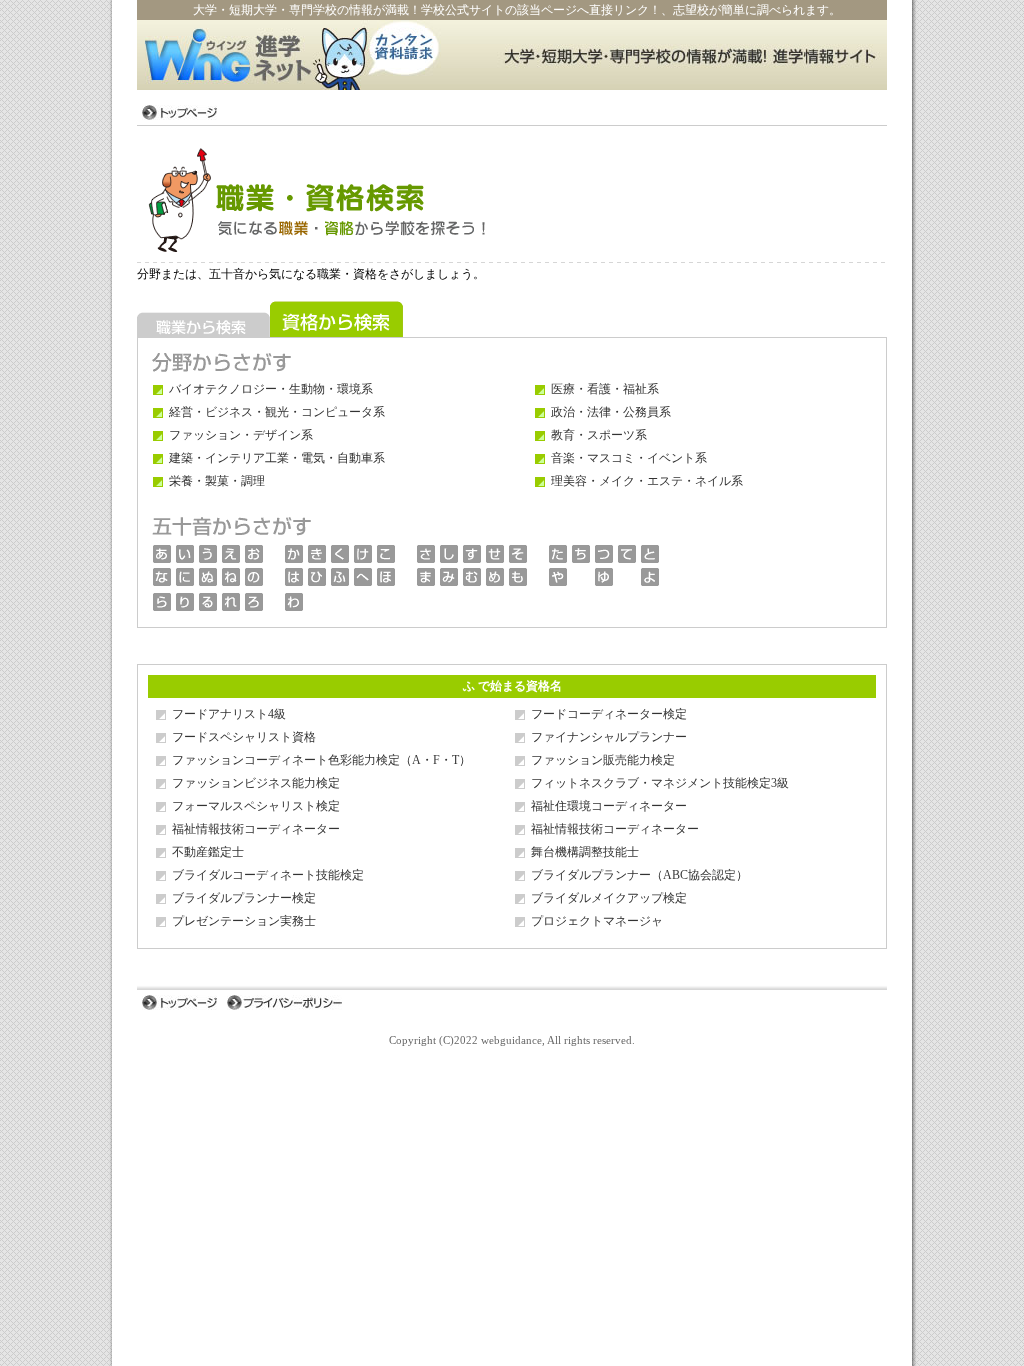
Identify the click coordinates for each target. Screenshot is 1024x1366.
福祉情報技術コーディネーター (256, 829)
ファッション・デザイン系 (241, 435)
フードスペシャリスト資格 (244, 737)
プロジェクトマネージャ (597, 921)
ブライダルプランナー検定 (244, 898)
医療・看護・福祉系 (605, 389)
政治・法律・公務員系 (611, 412)
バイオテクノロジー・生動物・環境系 (271, 389)
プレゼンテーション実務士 (244, 921)
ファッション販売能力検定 (603, 760)
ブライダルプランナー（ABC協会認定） (639, 875)
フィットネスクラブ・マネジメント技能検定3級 (660, 783)
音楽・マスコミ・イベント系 (629, 458)
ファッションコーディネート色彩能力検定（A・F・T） (321, 760)
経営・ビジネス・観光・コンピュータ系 (277, 412)
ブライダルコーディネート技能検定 (268, 875)
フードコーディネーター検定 (609, 714)
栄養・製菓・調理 (217, 481)
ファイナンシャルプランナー (609, 737)
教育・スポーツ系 (599, 435)
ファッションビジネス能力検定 (256, 783)
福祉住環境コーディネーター (609, 806)
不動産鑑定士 (208, 852)
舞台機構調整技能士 (585, 852)
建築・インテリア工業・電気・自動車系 (277, 458)
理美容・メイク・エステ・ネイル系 (647, 481)
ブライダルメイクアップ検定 (609, 898)
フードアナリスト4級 (229, 714)
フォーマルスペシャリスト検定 (256, 806)
